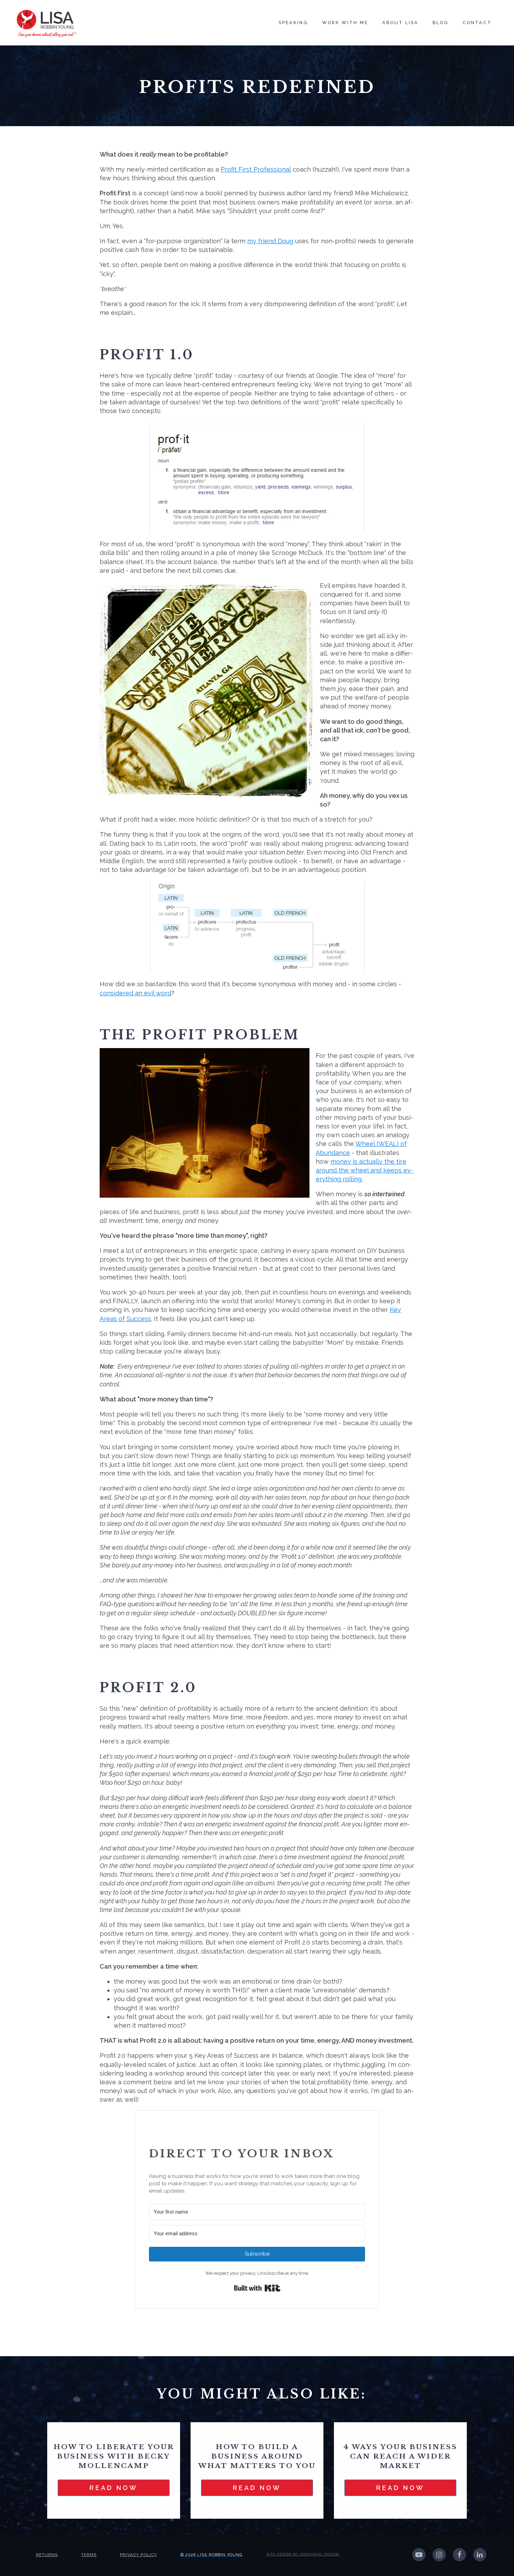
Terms (89, 2555)
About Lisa (400, 23)
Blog (441, 23)
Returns (47, 2555)
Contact (477, 23)
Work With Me (345, 23)
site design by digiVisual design (303, 2554)
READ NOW (114, 2488)
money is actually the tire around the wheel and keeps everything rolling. (365, 1170)
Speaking (293, 23)
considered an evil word (135, 993)
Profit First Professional (256, 169)
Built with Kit (257, 2288)
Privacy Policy (138, 2555)
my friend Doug (270, 241)
